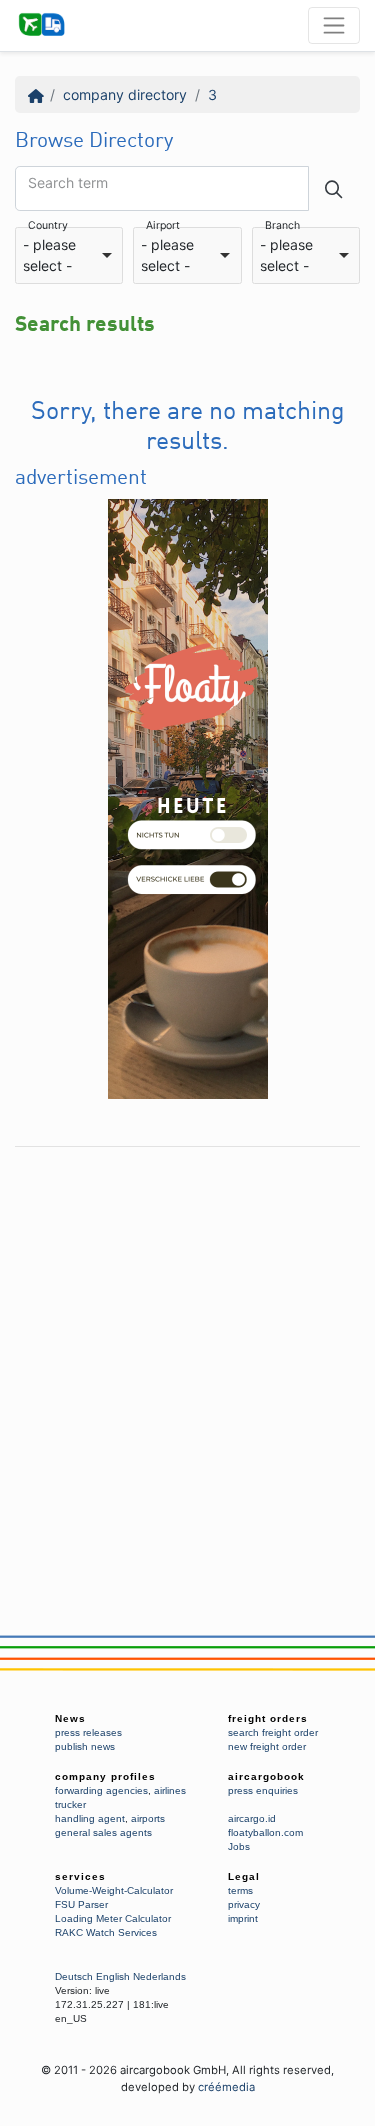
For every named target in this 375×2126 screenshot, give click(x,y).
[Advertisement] (187, 1344)
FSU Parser (81, 1904)
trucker (70, 1804)
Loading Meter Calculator (113, 1918)
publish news (85, 1746)
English (113, 1976)
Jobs (239, 1846)
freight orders (268, 1718)
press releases (88, 1732)
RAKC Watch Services (106, 1932)
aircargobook (266, 1776)
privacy (244, 1904)
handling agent (90, 1818)
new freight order (267, 1746)
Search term (68, 183)
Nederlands (159, 1976)
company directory (125, 94)
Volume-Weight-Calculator (114, 1890)
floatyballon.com (265, 1832)
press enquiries (263, 1790)
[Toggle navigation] (334, 25)
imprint (243, 1918)
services (80, 1876)
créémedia (226, 2087)
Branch (282, 226)
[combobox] (69, 256)
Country (48, 226)
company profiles (105, 1776)
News (70, 1718)
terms (240, 1890)
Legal (244, 1876)
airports (148, 1818)
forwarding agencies (101, 1790)
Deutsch (74, 1976)
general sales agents (103, 1832)
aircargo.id (252, 1818)
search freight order (273, 1732)
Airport (163, 226)
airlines (170, 1790)
